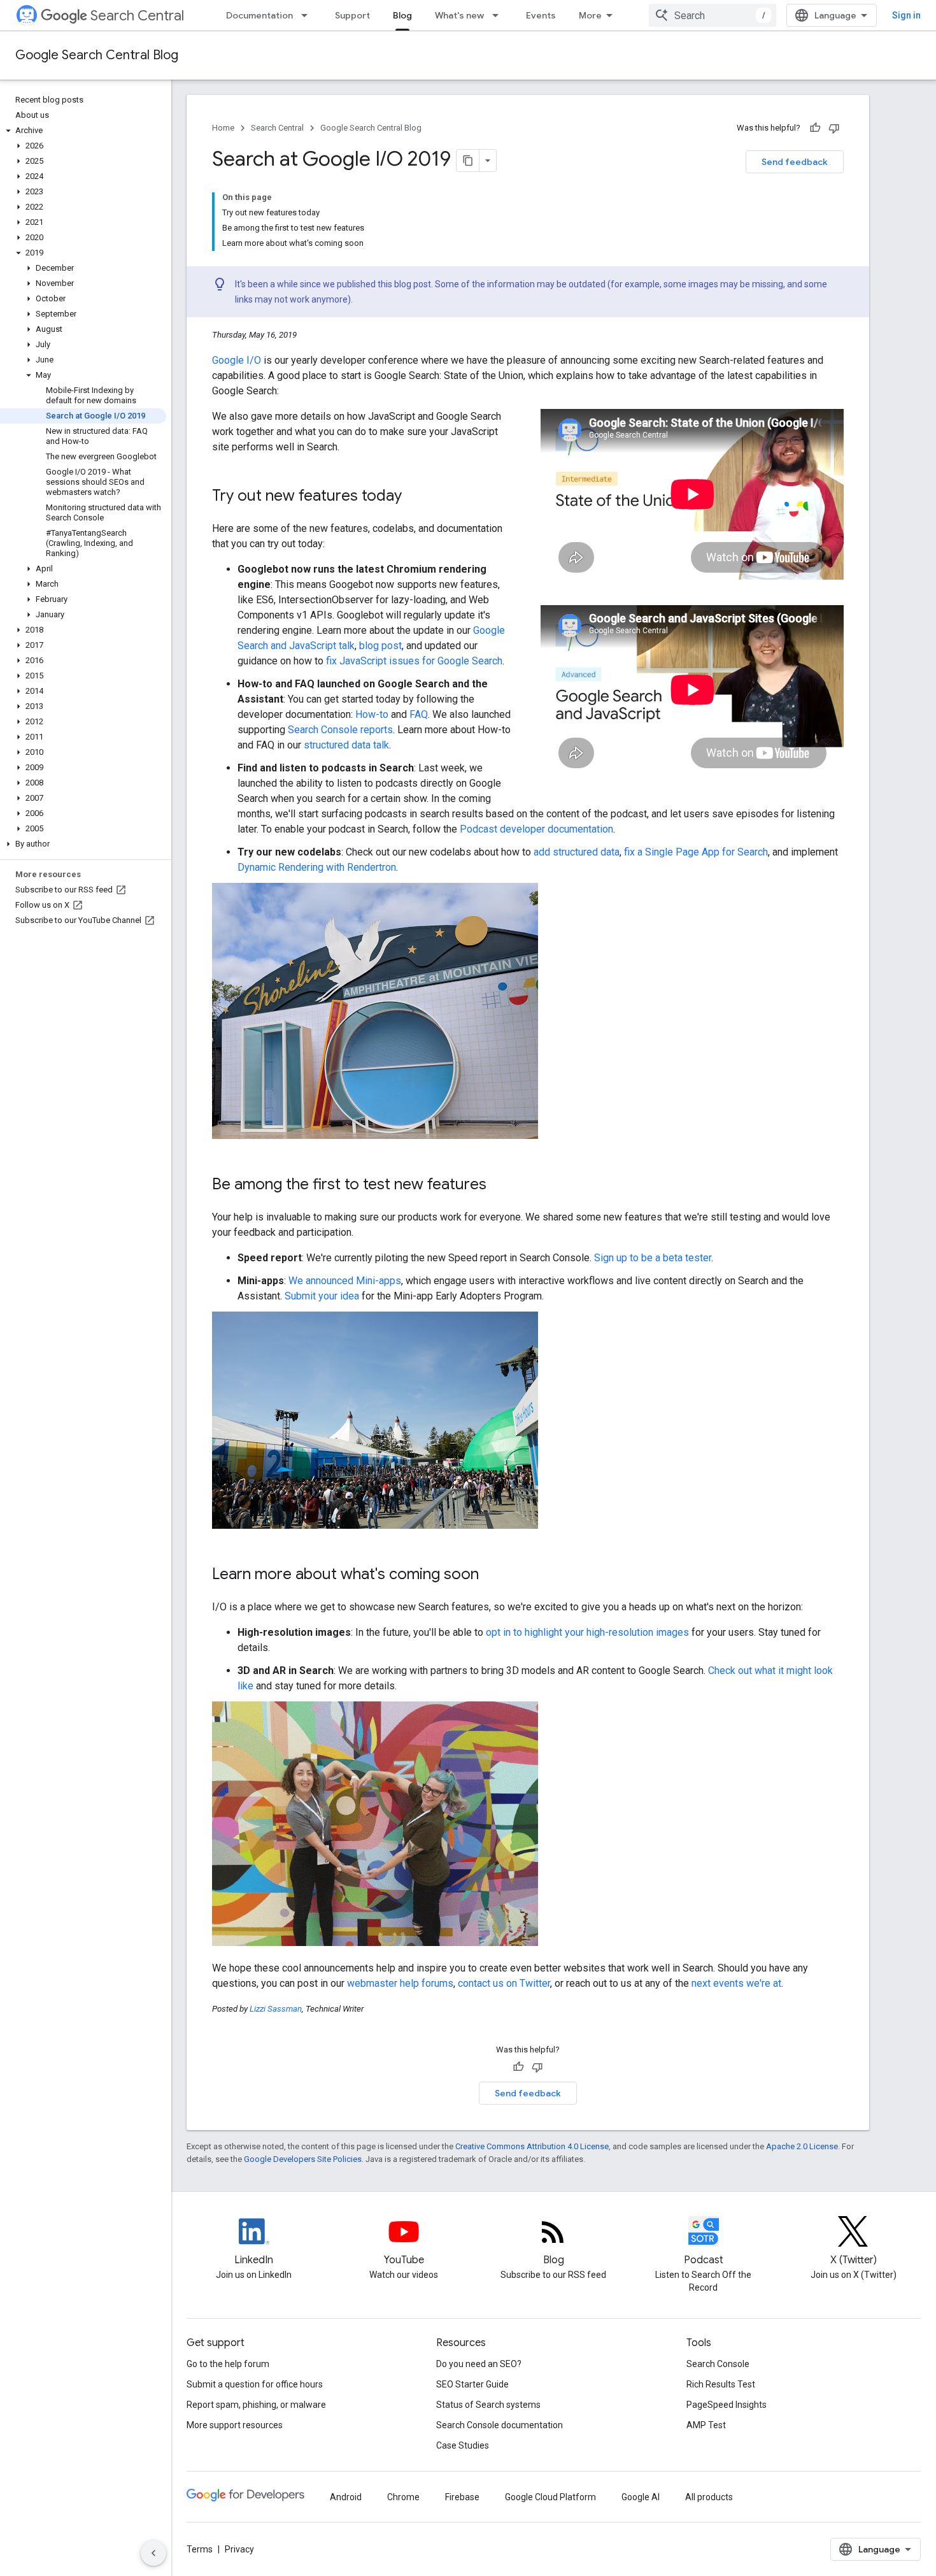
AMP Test (706, 2425)
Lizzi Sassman (276, 2009)
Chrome (403, 2497)
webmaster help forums (400, 1983)
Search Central (137, 16)
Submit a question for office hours (255, 2384)
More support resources (235, 2425)
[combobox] (713, 15)
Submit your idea (322, 1296)
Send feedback (795, 162)
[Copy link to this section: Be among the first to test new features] (499, 1185)
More (590, 15)
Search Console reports (340, 730)
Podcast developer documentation (536, 829)
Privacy (239, 2549)
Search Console (718, 2364)
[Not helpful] (834, 128)
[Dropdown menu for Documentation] (308, 15)
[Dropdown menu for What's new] (499, 15)
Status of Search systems (488, 2405)
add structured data (577, 852)
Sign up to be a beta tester (653, 1258)
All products (709, 2497)
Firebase (462, 2497)
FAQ (419, 714)
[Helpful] (815, 128)
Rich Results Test (721, 2384)
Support (352, 15)
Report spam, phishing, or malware (256, 2405)
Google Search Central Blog (97, 55)
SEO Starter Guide (472, 2384)
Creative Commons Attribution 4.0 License (532, 2146)
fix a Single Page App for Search (696, 852)
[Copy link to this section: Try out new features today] (415, 497)
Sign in (906, 15)
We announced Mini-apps (345, 1281)
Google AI (641, 2497)
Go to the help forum (228, 2364)
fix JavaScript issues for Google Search (414, 661)
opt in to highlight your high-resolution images (587, 1632)
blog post (380, 646)
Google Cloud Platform (550, 2497)
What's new (459, 15)
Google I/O (237, 360)
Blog (402, 15)
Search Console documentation (500, 2425)
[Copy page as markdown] (468, 161)
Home (223, 128)
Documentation (259, 15)
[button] (83, 131)
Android (346, 2497)
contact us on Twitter (504, 1983)
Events (541, 15)
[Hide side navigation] (153, 2553)
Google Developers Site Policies (303, 2159)
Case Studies (463, 2445)
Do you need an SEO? (479, 2364)
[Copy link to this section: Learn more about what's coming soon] (492, 1575)
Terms (200, 2549)
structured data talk (346, 745)
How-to (372, 714)
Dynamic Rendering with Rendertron (317, 867)
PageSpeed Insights (727, 2405)
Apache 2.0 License (802, 2146)
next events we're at (736, 1983)
